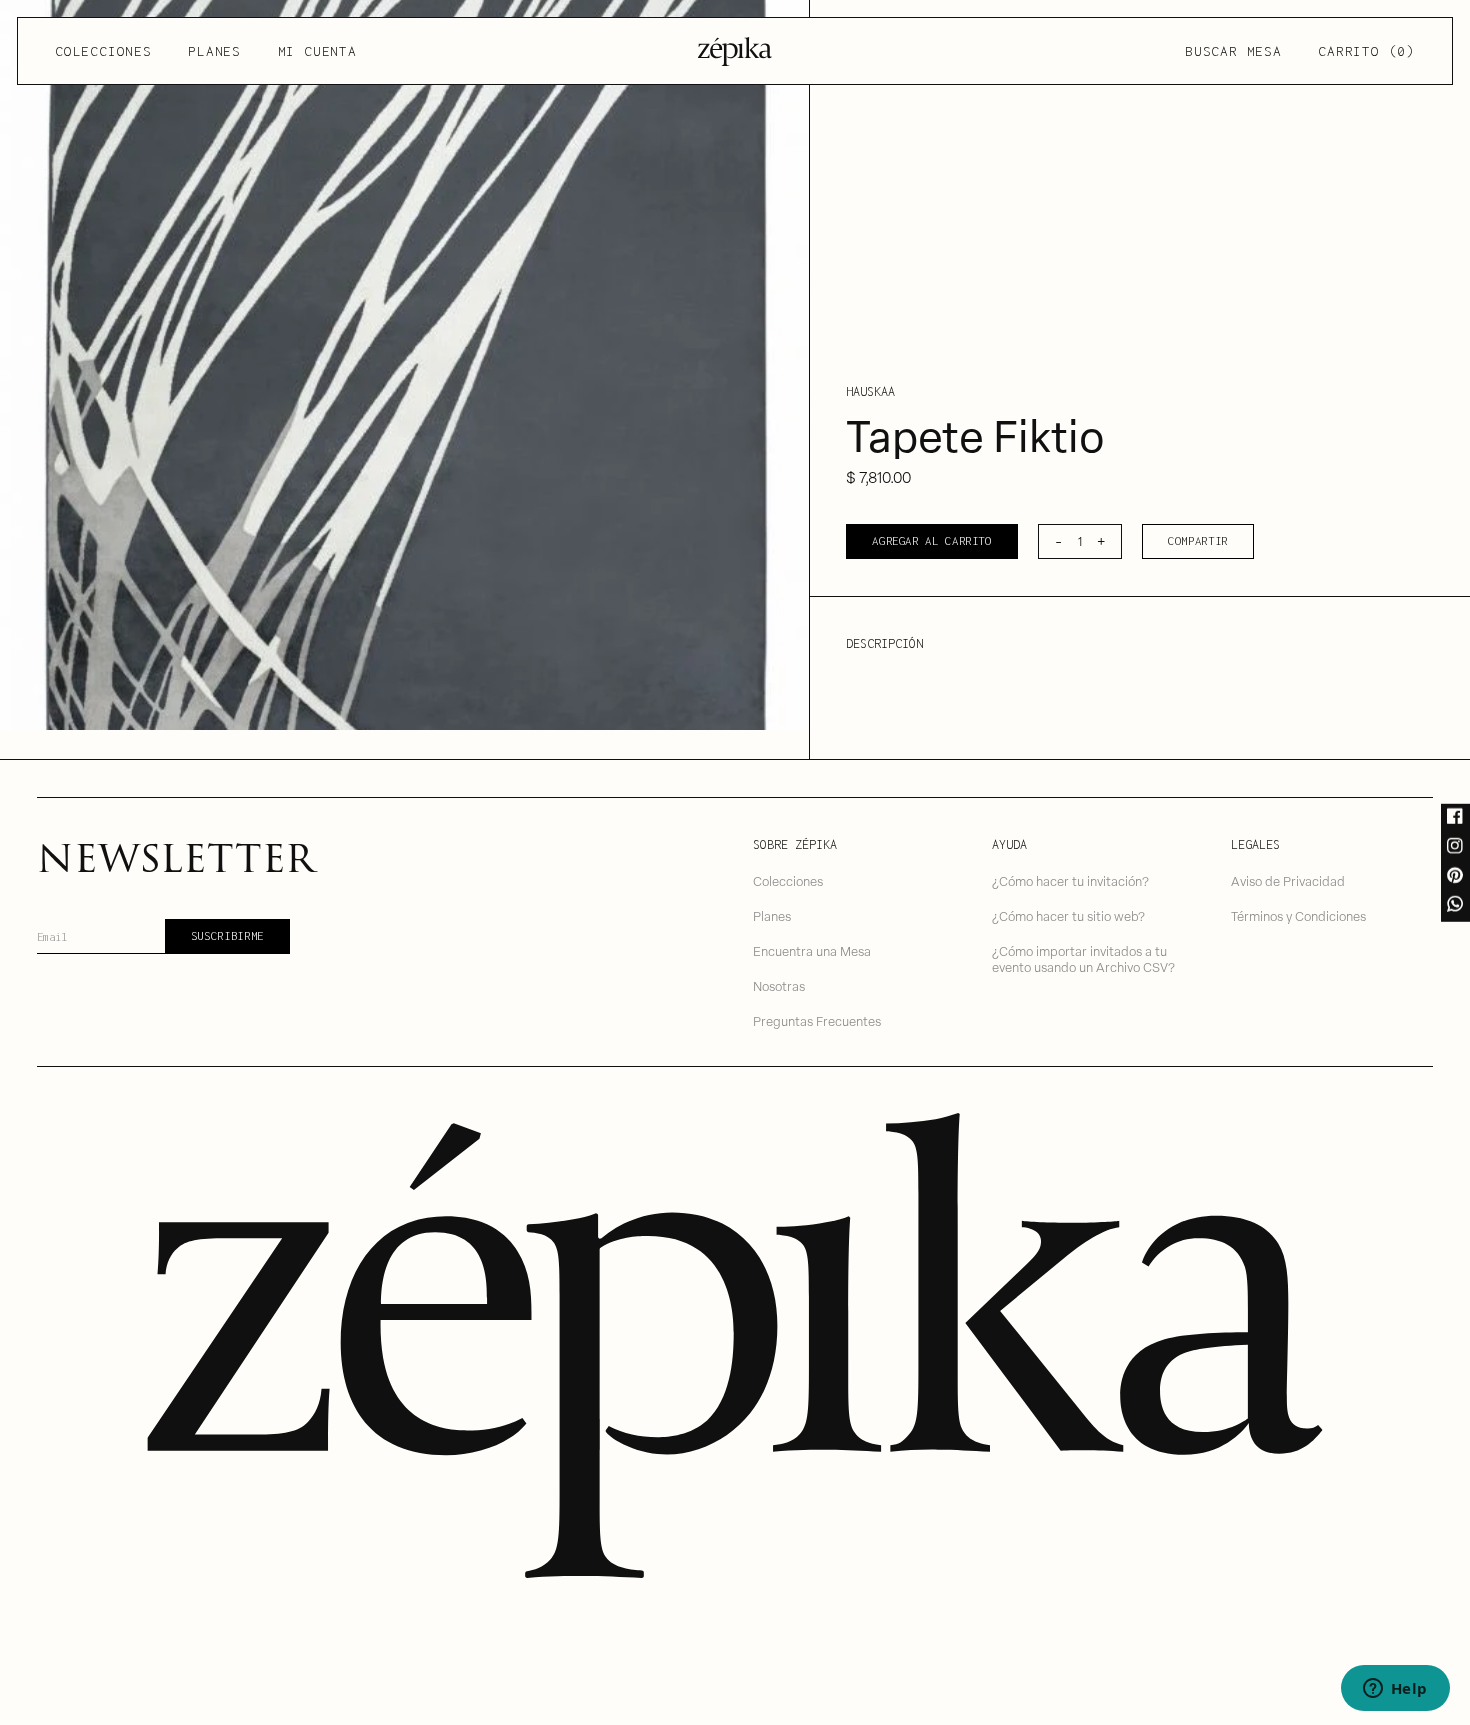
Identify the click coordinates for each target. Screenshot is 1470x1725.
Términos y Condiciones (1298, 915)
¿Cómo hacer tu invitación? (1070, 880)
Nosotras (779, 985)
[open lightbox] (404, 365)
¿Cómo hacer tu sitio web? (1068, 915)
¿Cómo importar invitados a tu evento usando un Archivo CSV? (1083, 959)
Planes (214, 51)
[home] (735, 51)
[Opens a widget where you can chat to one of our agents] (1395, 1690)
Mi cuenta (317, 51)
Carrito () (1366, 51)
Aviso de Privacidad (1288, 880)
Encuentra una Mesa (812, 950)
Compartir (1198, 540)
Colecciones (103, 51)
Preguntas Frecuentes (817, 1020)
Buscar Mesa (1233, 51)
